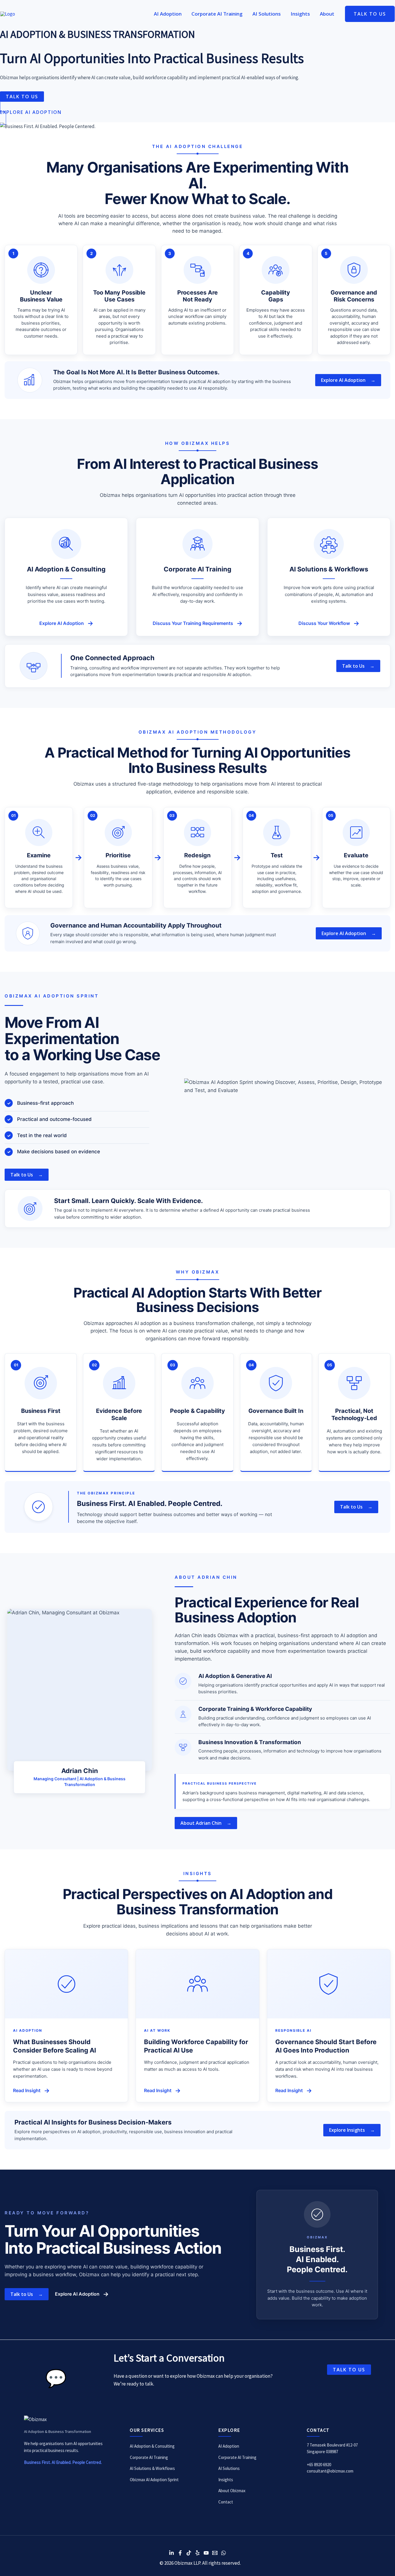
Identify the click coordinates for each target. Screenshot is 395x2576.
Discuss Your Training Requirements (198, 623)
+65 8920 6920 (319, 2465)
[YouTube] (206, 2553)
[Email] (215, 2553)
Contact (226, 2502)
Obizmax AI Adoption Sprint (154, 2480)
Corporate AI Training (149, 2457)
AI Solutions (229, 2468)
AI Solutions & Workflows (152, 2468)
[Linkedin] (171, 2553)
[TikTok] (189, 2553)
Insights (226, 2480)
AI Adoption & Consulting (152, 2446)
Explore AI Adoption (66, 623)
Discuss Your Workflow (329, 623)
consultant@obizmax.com (330, 2471)
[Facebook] (180, 2553)
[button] (370, 14)
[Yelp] (197, 2553)
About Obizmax (232, 2491)
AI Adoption (229, 2446)
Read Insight (31, 2091)
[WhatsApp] (224, 2553)
